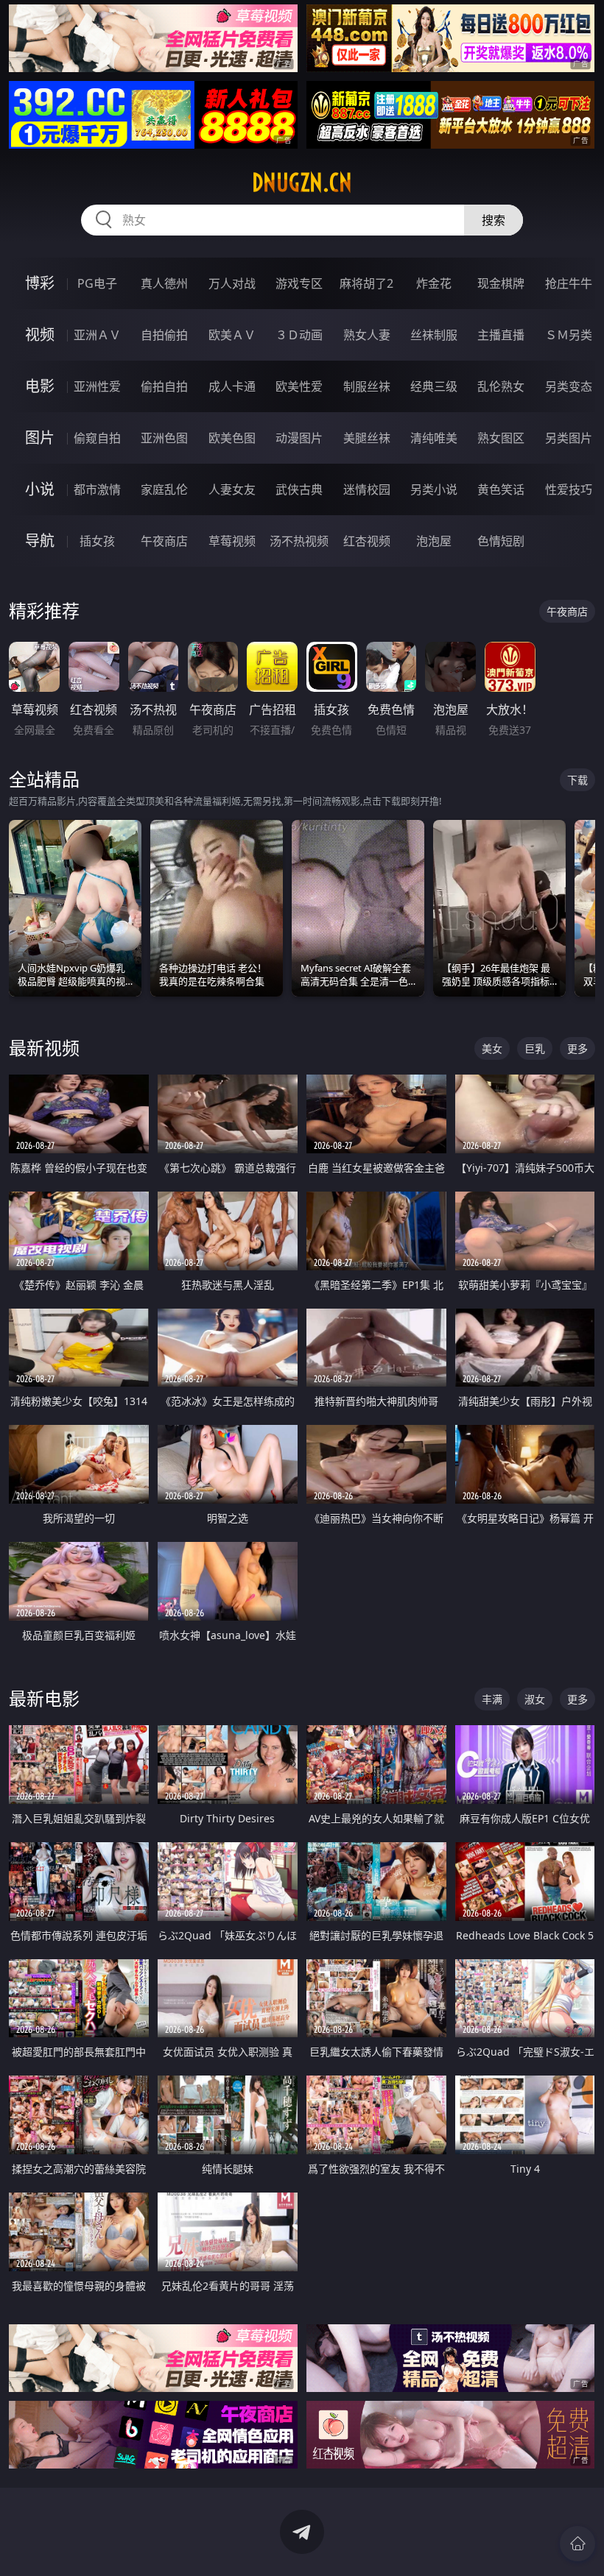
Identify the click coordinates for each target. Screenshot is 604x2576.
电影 (40, 386)
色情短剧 (501, 541)
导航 (40, 541)
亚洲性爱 (97, 386)
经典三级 (434, 386)
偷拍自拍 (164, 386)
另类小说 (434, 489)
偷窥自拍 (97, 438)
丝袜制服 (434, 335)
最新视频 (44, 1048)
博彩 (40, 283)
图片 (40, 438)
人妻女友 (232, 489)
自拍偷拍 (164, 335)
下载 (577, 780)
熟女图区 (501, 438)
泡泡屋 (434, 541)
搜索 (494, 220)
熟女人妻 (367, 335)
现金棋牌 (501, 283)
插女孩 (97, 541)
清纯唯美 (434, 438)
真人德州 (164, 283)
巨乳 (535, 1048)
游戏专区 (299, 283)
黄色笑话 (501, 489)
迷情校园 (367, 489)
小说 (40, 489)
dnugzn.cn (302, 183)
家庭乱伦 (164, 489)
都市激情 (97, 489)
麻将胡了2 (366, 283)
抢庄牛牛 (569, 283)
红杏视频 (367, 541)
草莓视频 (232, 541)
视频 (40, 335)
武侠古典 (299, 489)
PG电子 (97, 283)
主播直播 (501, 335)
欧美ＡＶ (232, 335)
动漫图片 (299, 438)
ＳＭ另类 (569, 335)
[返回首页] (577, 2544)
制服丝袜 (367, 386)
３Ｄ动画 (299, 335)
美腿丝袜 (367, 438)
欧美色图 (232, 438)
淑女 (535, 1699)
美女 (492, 1048)
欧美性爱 (299, 386)
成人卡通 (232, 386)
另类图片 (569, 438)
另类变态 (569, 386)
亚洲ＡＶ (97, 335)
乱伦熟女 (501, 386)
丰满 (492, 1699)
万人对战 (232, 283)
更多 (577, 1048)
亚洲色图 (164, 438)
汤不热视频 (299, 541)
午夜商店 (164, 541)
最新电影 (44, 1698)
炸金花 (434, 283)
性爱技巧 (569, 489)
